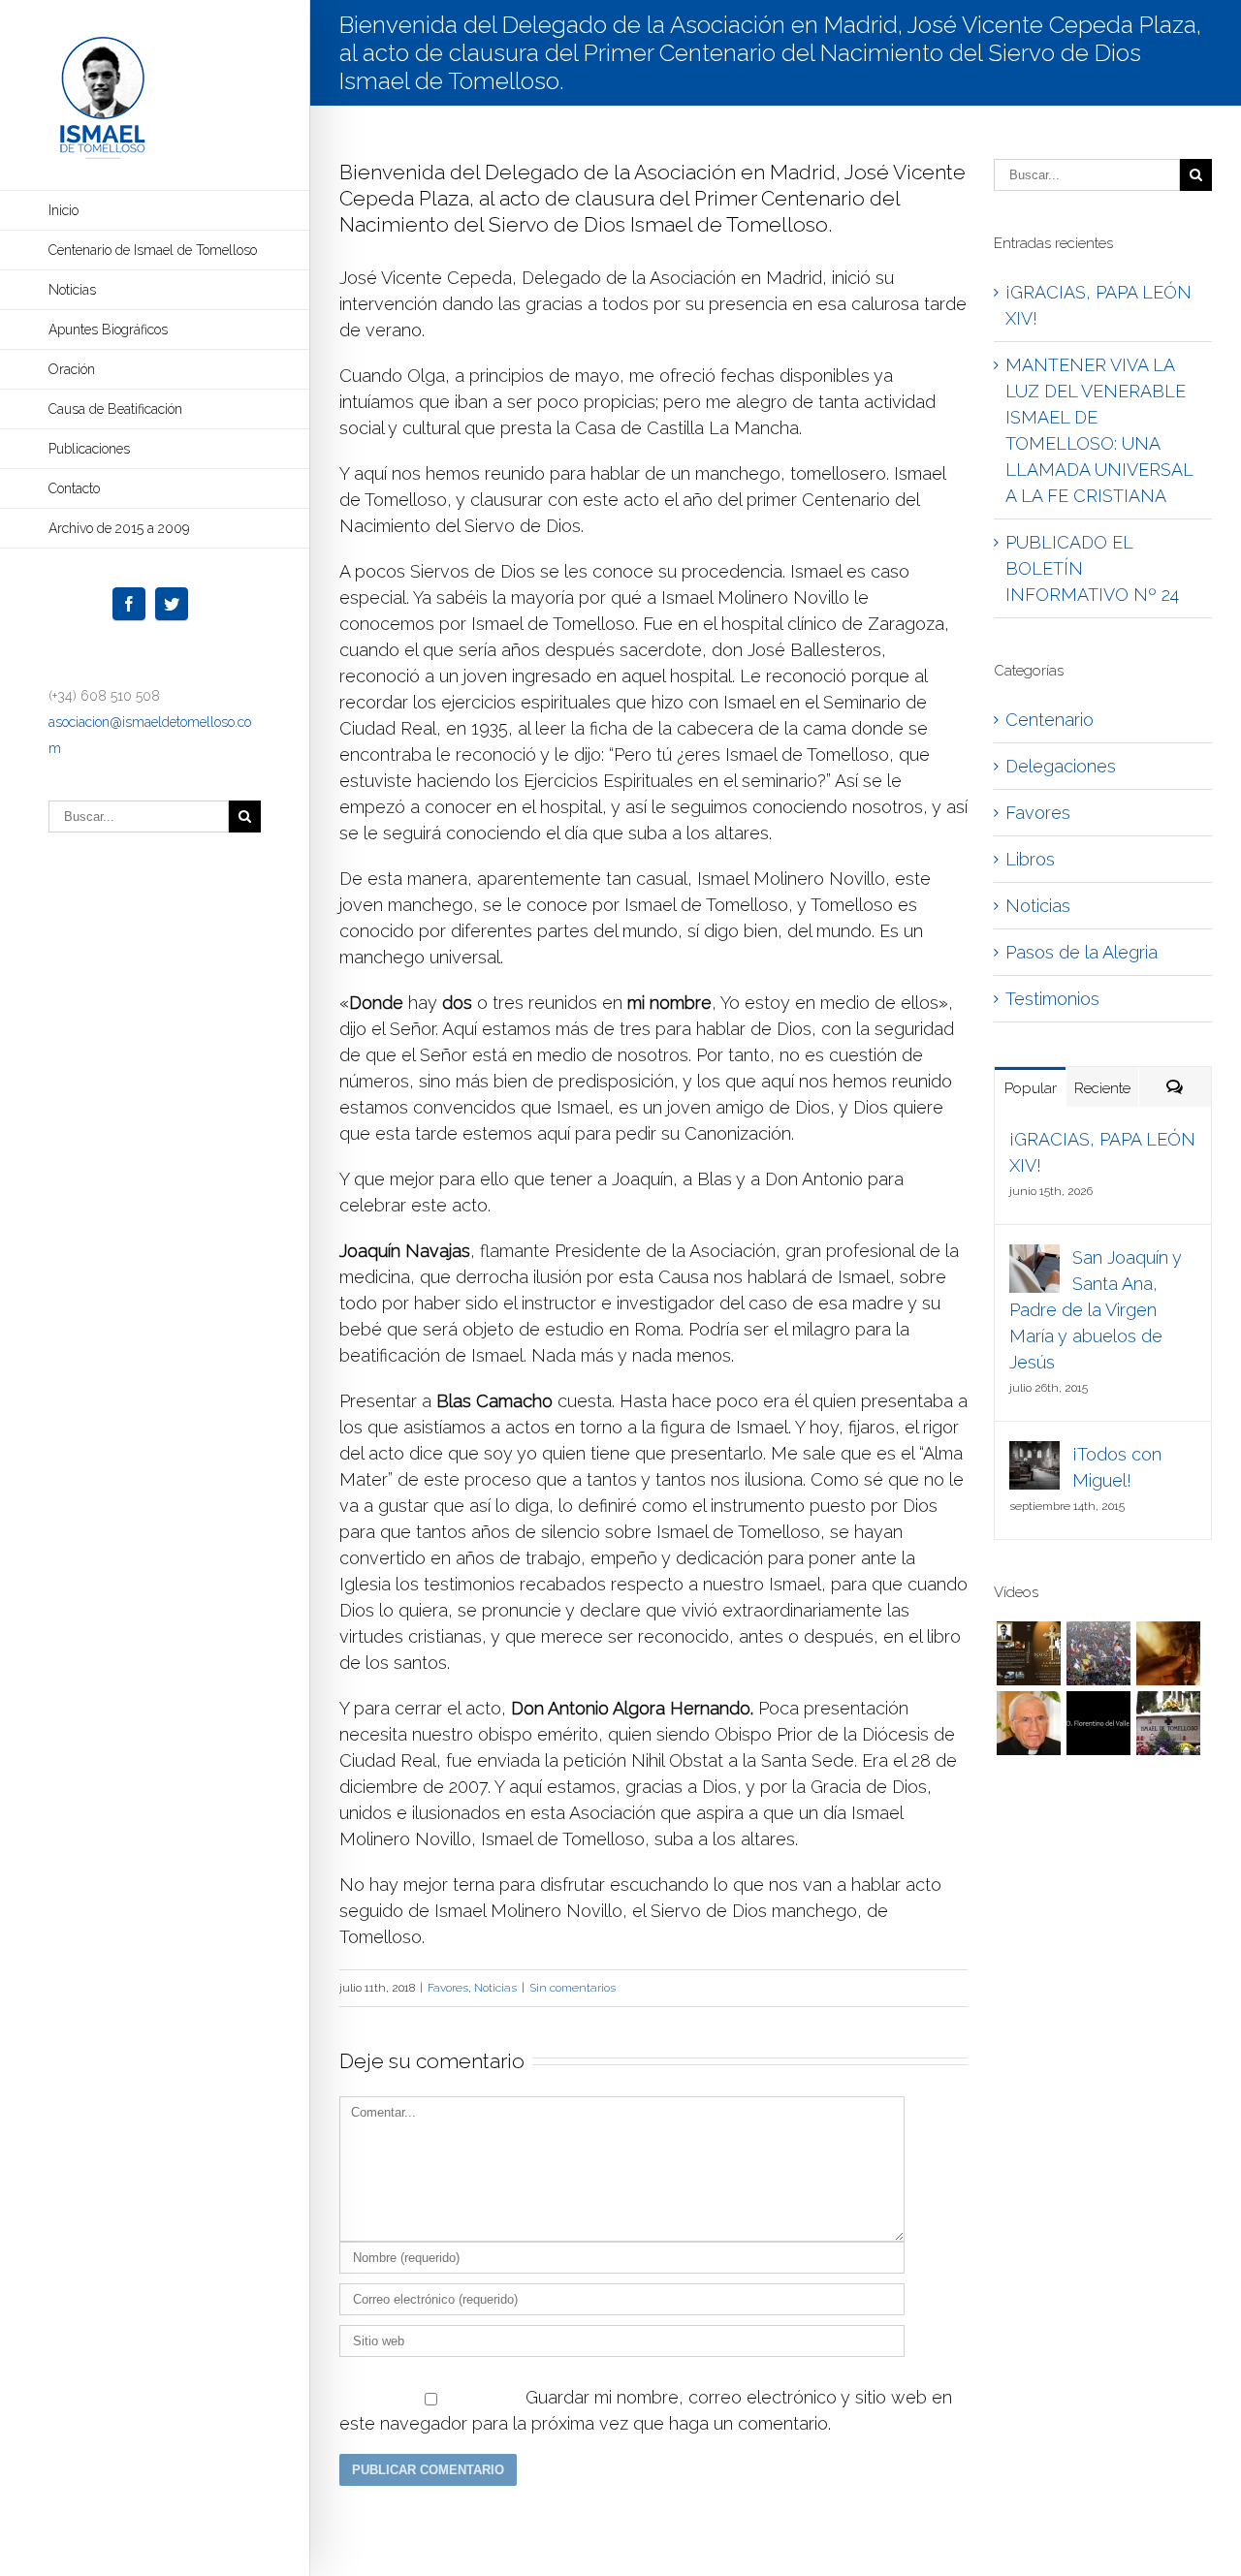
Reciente (1102, 1088)
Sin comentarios (573, 1988)
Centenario (1050, 720)
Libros (1030, 859)
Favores (448, 1988)
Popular (1031, 1088)
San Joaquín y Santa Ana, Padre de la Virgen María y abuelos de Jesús (1096, 1310)
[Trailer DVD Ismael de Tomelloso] (1168, 1653)
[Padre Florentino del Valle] (1098, 1723)
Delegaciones (1061, 766)
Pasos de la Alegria (1082, 952)
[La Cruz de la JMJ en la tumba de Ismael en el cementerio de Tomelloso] (1168, 1723)
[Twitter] (172, 604)
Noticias (495, 1988)
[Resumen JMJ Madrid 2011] (1098, 1653)
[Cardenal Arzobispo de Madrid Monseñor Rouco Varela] (1029, 1723)
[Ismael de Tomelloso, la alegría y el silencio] (1029, 1653)
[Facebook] (129, 604)
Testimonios (1052, 999)
